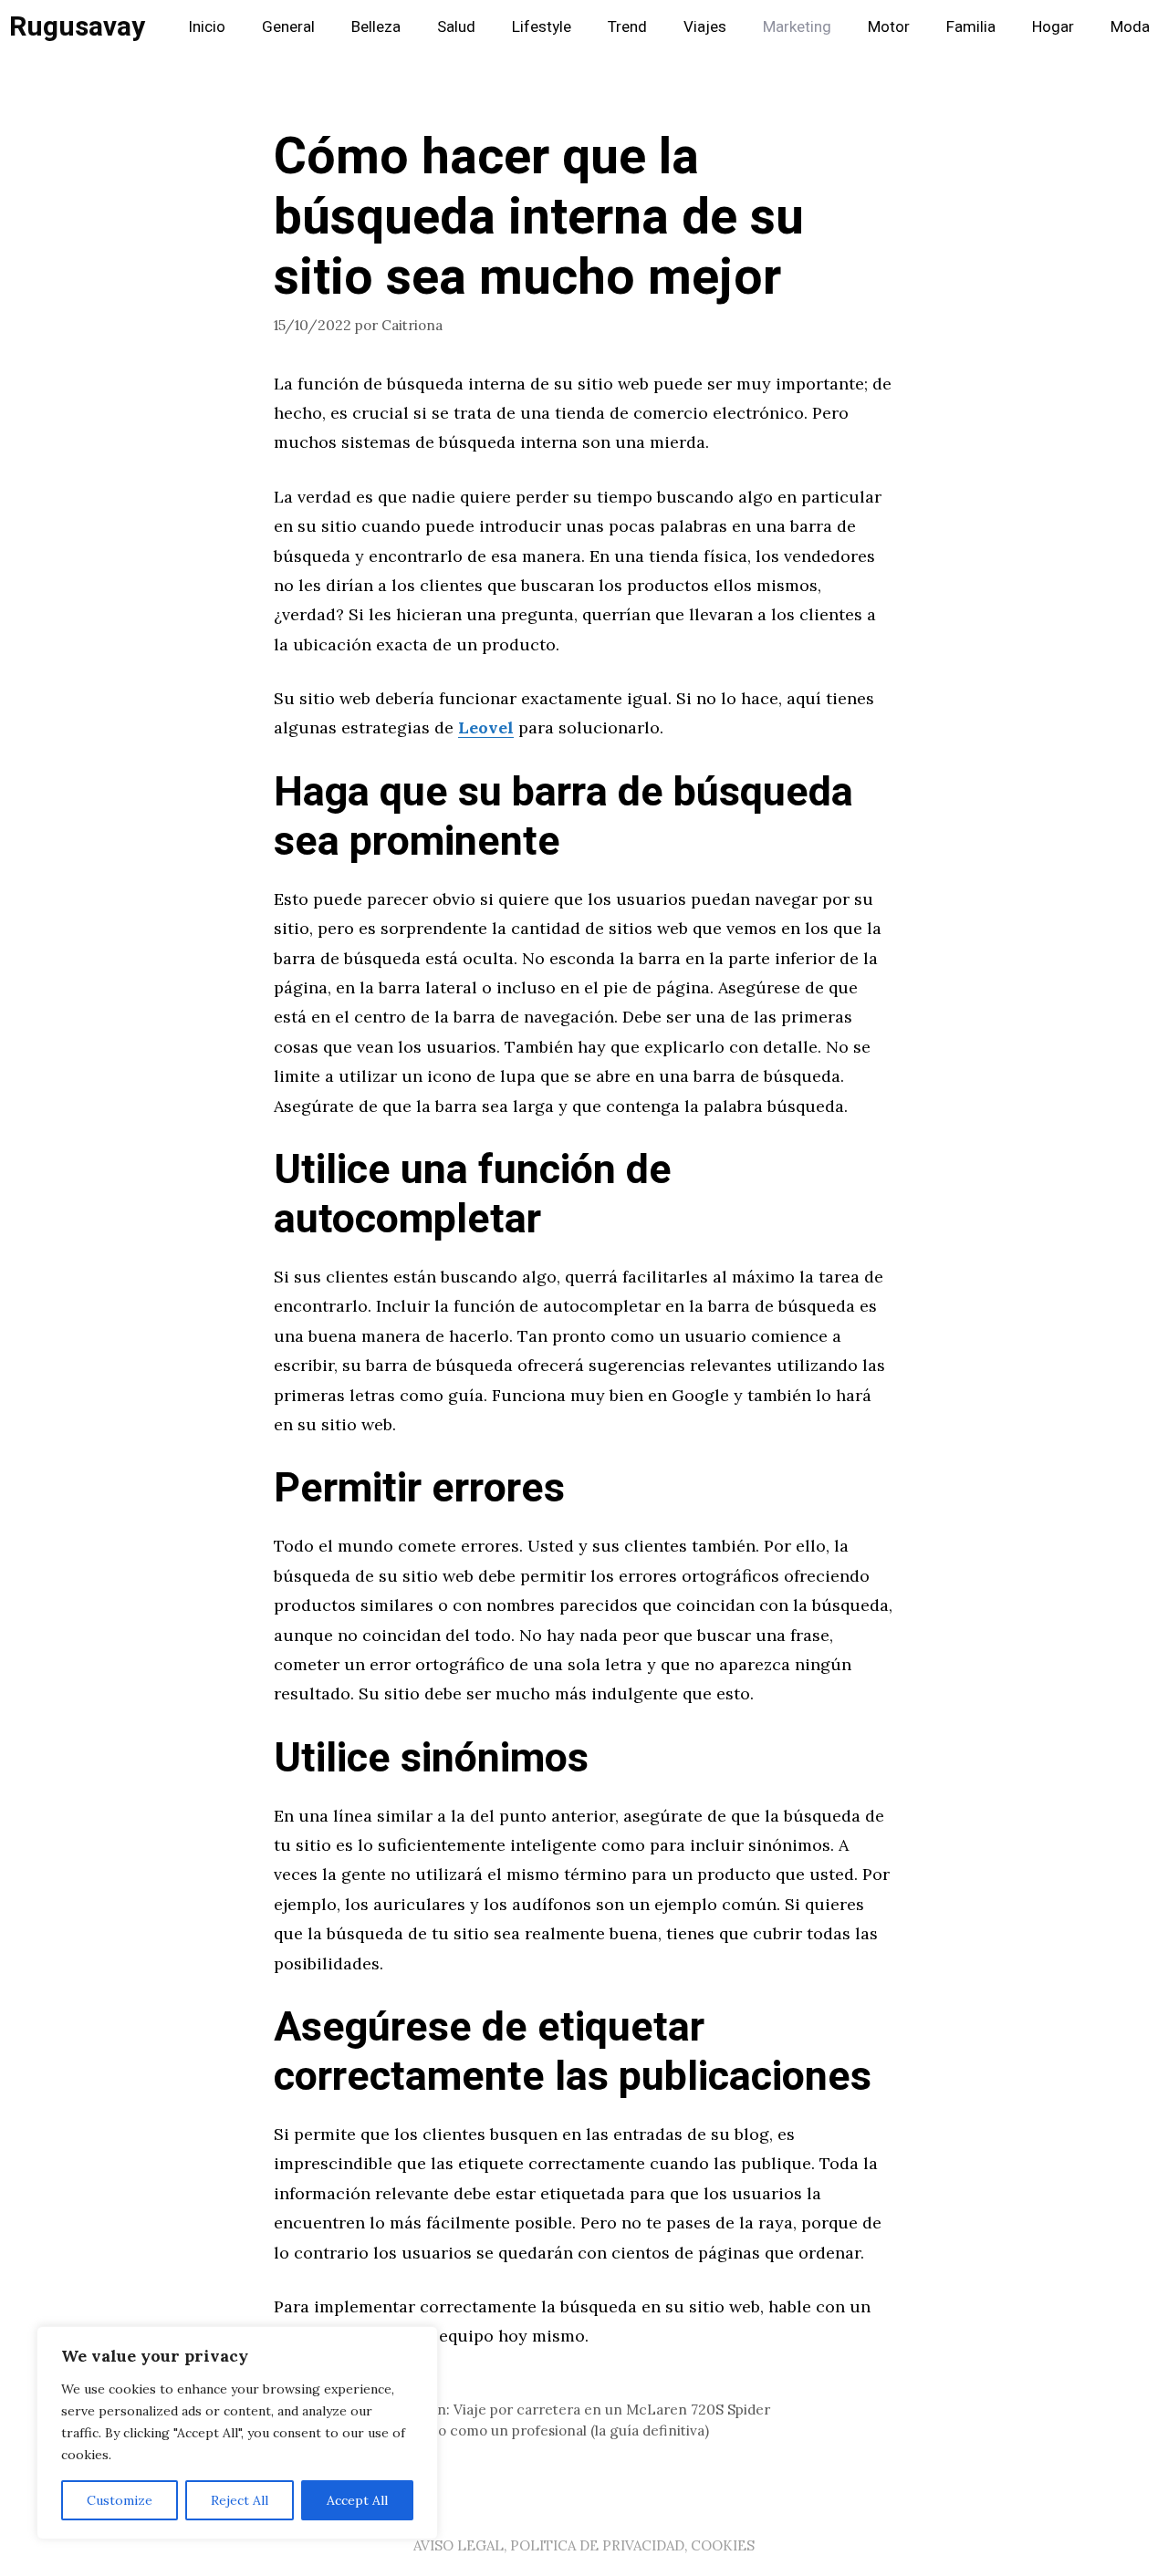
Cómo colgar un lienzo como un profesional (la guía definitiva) (502, 2431)
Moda (1130, 27)
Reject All (240, 2500)
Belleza (376, 27)
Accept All (357, 2500)
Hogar (1053, 27)
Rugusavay (77, 27)
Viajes (705, 27)
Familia (971, 27)
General (288, 27)
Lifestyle (542, 27)
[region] (237, 2433)
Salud (456, 27)
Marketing (797, 27)
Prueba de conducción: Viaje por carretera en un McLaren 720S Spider (533, 2410)
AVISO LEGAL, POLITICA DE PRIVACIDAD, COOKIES (584, 2545)
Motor (889, 27)
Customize (120, 2500)
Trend (627, 27)
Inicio (207, 27)
